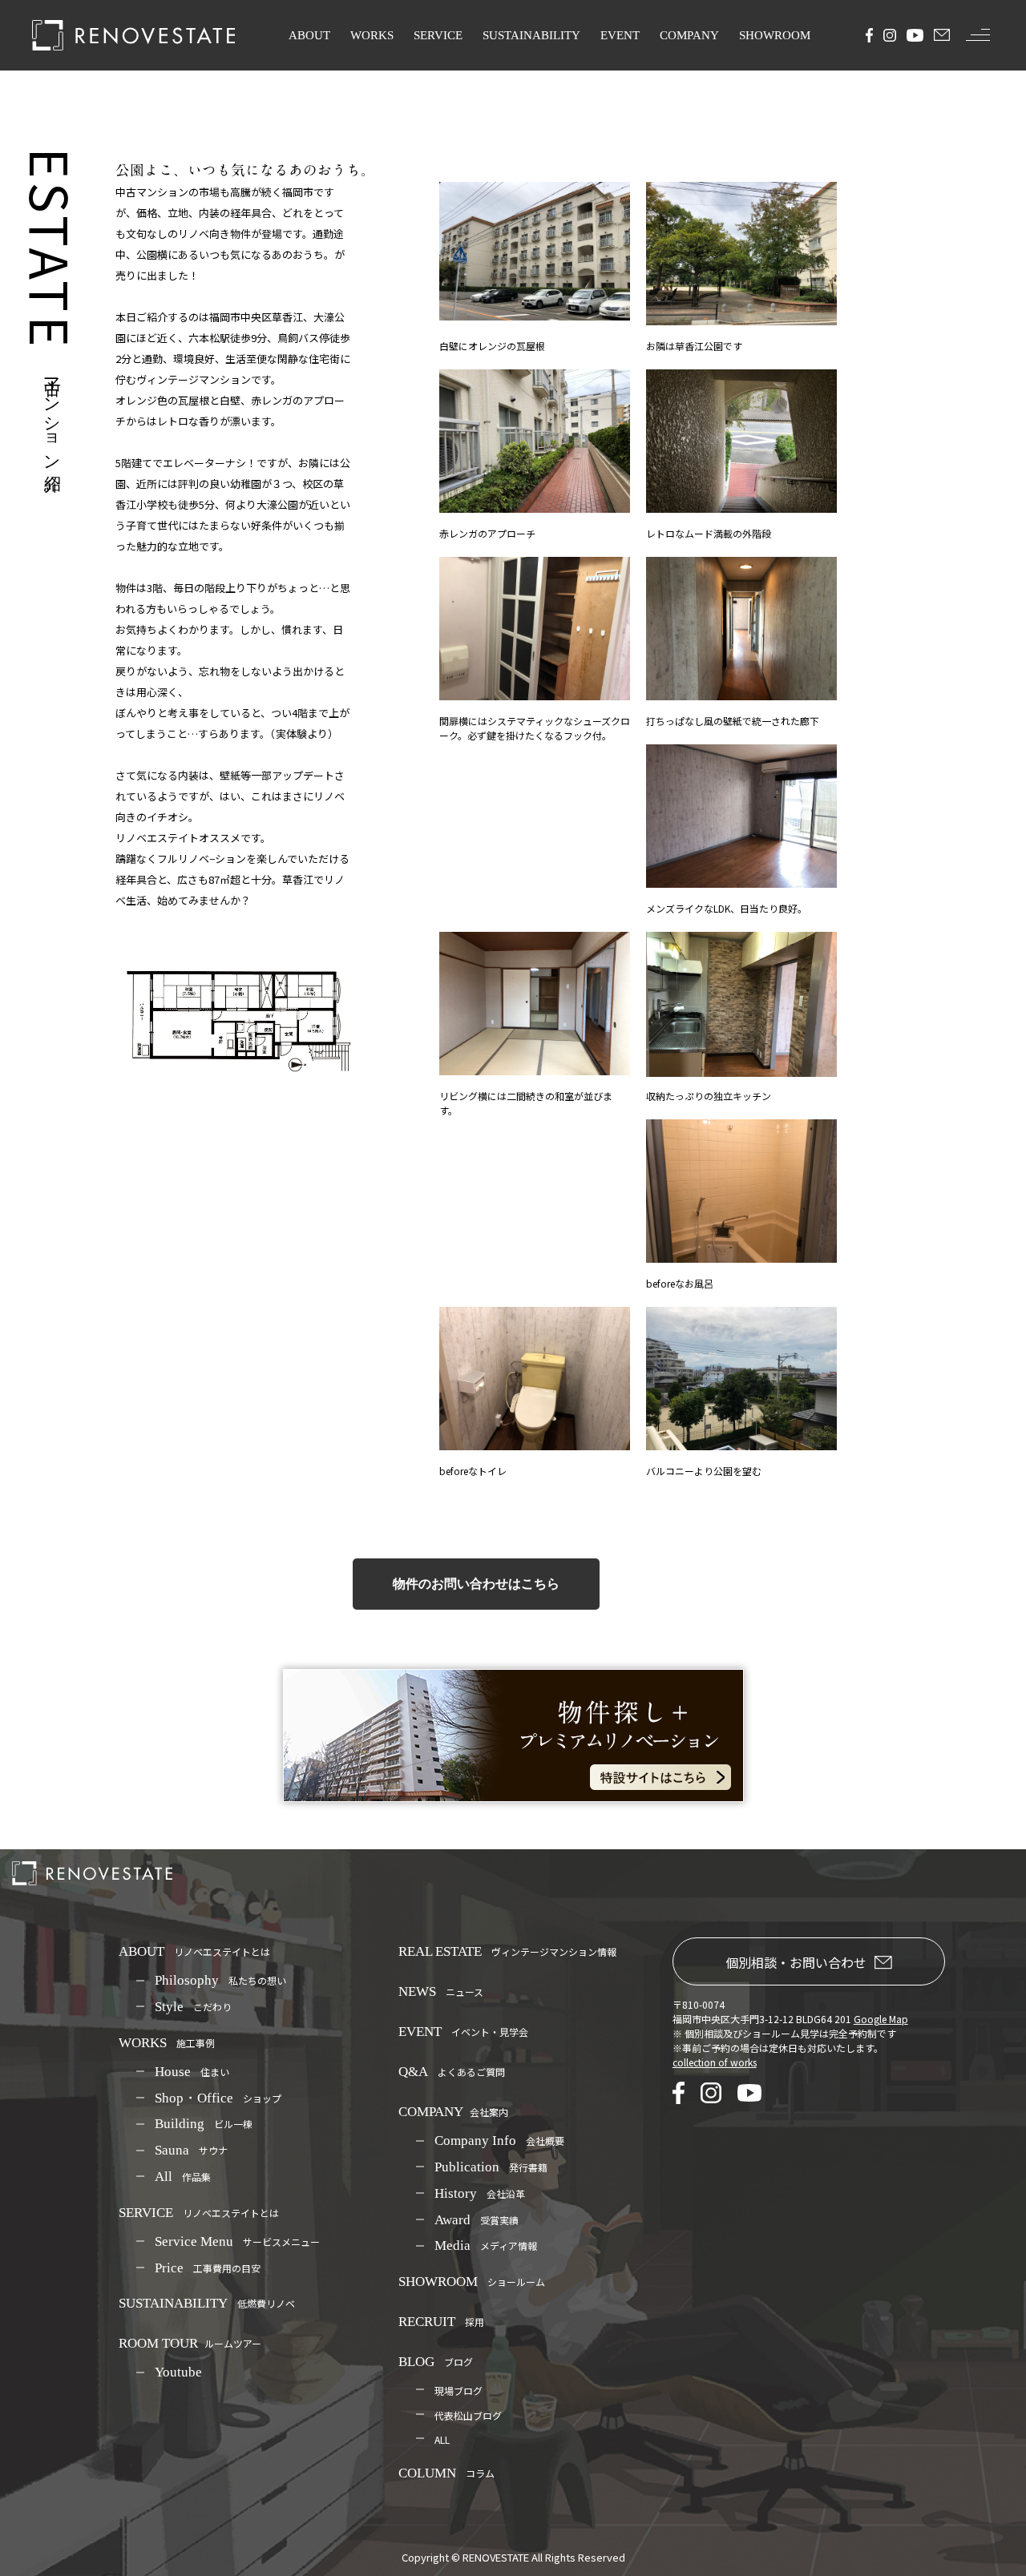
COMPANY (689, 35)
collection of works (715, 2062)
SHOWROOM (775, 35)
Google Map (881, 2019)
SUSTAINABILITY (531, 35)
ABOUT (309, 35)
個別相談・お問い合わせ (796, 1962)
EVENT (620, 35)
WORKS (372, 35)
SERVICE (438, 35)
